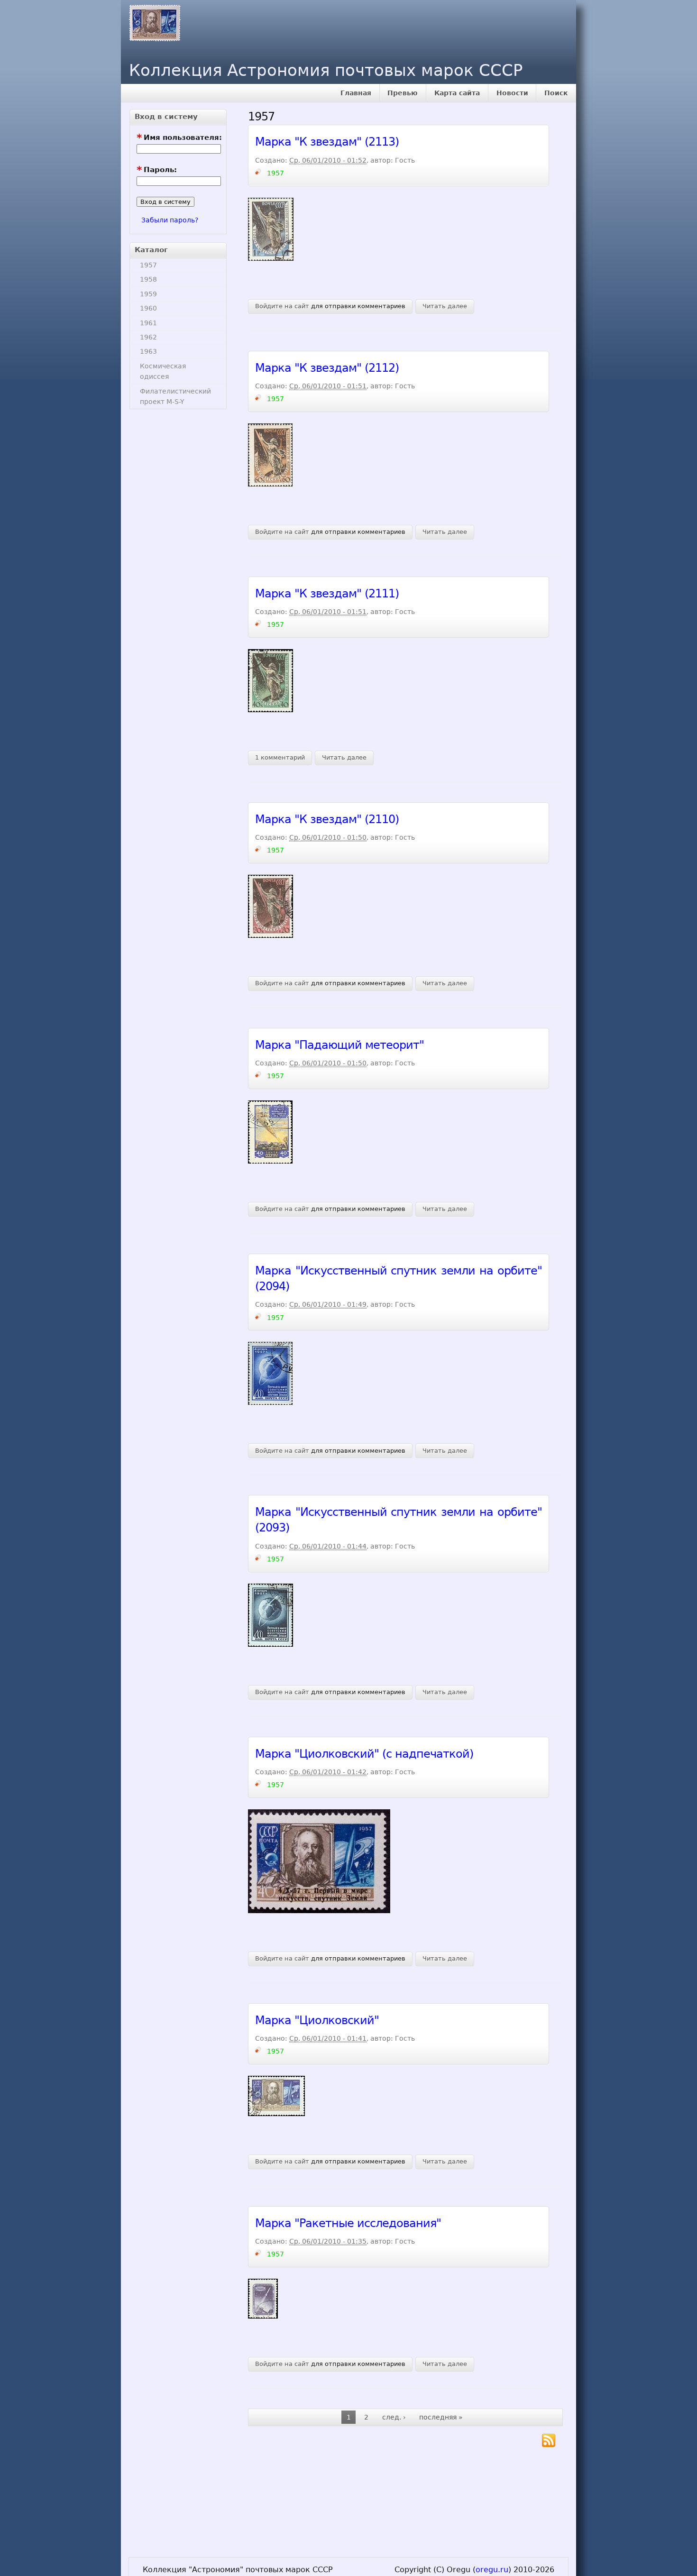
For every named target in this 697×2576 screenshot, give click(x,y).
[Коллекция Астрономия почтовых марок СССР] (152, 21)
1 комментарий (280, 757)
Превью (403, 93)
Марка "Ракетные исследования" (348, 2223)
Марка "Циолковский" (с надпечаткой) (364, 1754)
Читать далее (445, 306)
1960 (148, 308)
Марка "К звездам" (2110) (327, 819)
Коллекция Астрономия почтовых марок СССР (326, 70)
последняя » (441, 2417)
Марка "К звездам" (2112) (327, 368)
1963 (148, 351)
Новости (512, 93)
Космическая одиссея (163, 371)
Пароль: (157, 170)
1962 (148, 337)
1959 (148, 294)
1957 (148, 265)
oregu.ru (492, 2570)
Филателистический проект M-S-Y (175, 396)
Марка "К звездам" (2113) (327, 142)
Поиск (556, 93)
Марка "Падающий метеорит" (339, 1045)
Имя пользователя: (179, 138)
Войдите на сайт (282, 306)
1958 (148, 279)
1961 (148, 323)
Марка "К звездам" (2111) (327, 594)
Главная (356, 93)
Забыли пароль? (170, 220)
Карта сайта (457, 93)
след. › (394, 2417)
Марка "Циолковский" (317, 2020)
